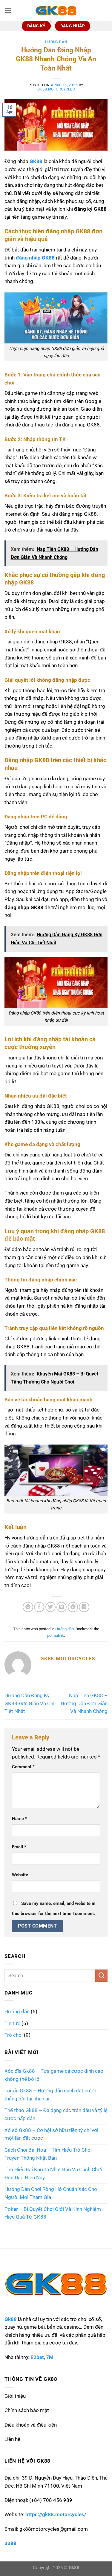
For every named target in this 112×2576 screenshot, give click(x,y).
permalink (56, 1635)
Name (20, 1819)
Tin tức (12, 2024)
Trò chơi (14, 2035)
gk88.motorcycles (56, 89)
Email (19, 1847)
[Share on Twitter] (50, 1607)
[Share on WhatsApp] (28, 1607)
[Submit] (101, 1976)
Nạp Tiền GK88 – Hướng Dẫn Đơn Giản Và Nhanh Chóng (84, 1703)
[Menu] (8, 10)
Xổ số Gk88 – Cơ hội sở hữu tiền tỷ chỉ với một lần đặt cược (51, 2134)
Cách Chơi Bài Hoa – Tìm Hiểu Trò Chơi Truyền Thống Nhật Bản (48, 2154)
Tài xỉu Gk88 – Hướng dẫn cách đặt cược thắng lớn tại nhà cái (50, 2095)
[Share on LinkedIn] (84, 1607)
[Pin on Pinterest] (73, 1607)
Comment (23, 1767)
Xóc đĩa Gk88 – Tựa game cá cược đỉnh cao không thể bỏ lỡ (54, 2075)
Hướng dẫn (56, 42)
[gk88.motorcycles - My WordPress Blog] (56, 10)
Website (20, 1875)
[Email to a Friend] (62, 1607)
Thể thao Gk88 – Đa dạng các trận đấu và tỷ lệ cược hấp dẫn (56, 2114)
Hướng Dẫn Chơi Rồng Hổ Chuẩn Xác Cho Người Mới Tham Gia (51, 2193)
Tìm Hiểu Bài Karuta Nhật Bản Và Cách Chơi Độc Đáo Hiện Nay (53, 2174)
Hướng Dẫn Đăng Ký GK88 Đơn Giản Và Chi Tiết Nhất (29, 1703)
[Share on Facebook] (39, 1607)
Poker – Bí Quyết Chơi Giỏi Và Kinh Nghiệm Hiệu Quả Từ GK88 (53, 2213)
